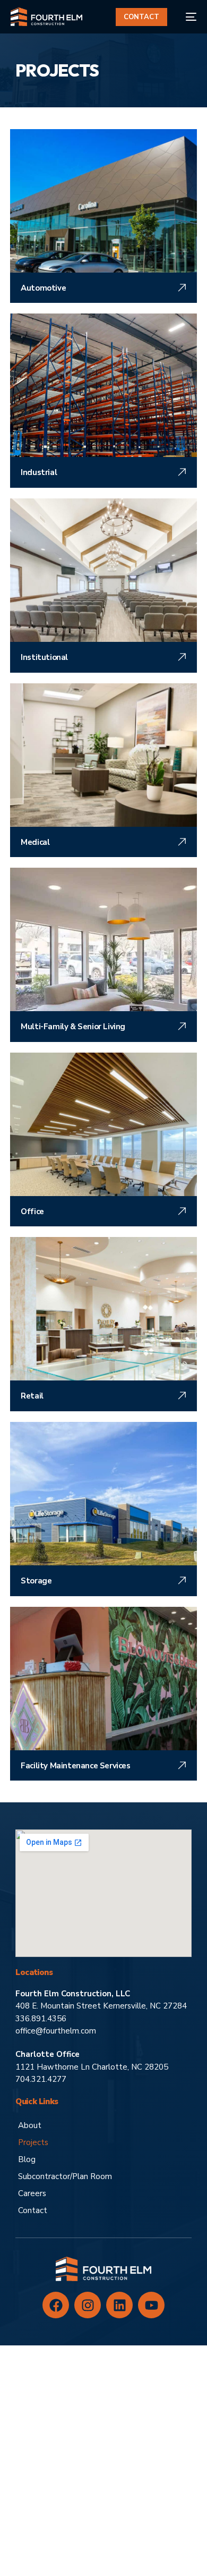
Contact (33, 2210)
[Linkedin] (119, 2305)
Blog (27, 2159)
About (30, 2125)
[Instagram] (88, 2305)
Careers (32, 2193)
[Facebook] (56, 2305)
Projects (33, 2142)
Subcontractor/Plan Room (65, 2176)
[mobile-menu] (187, 17)
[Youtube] (151, 2305)
